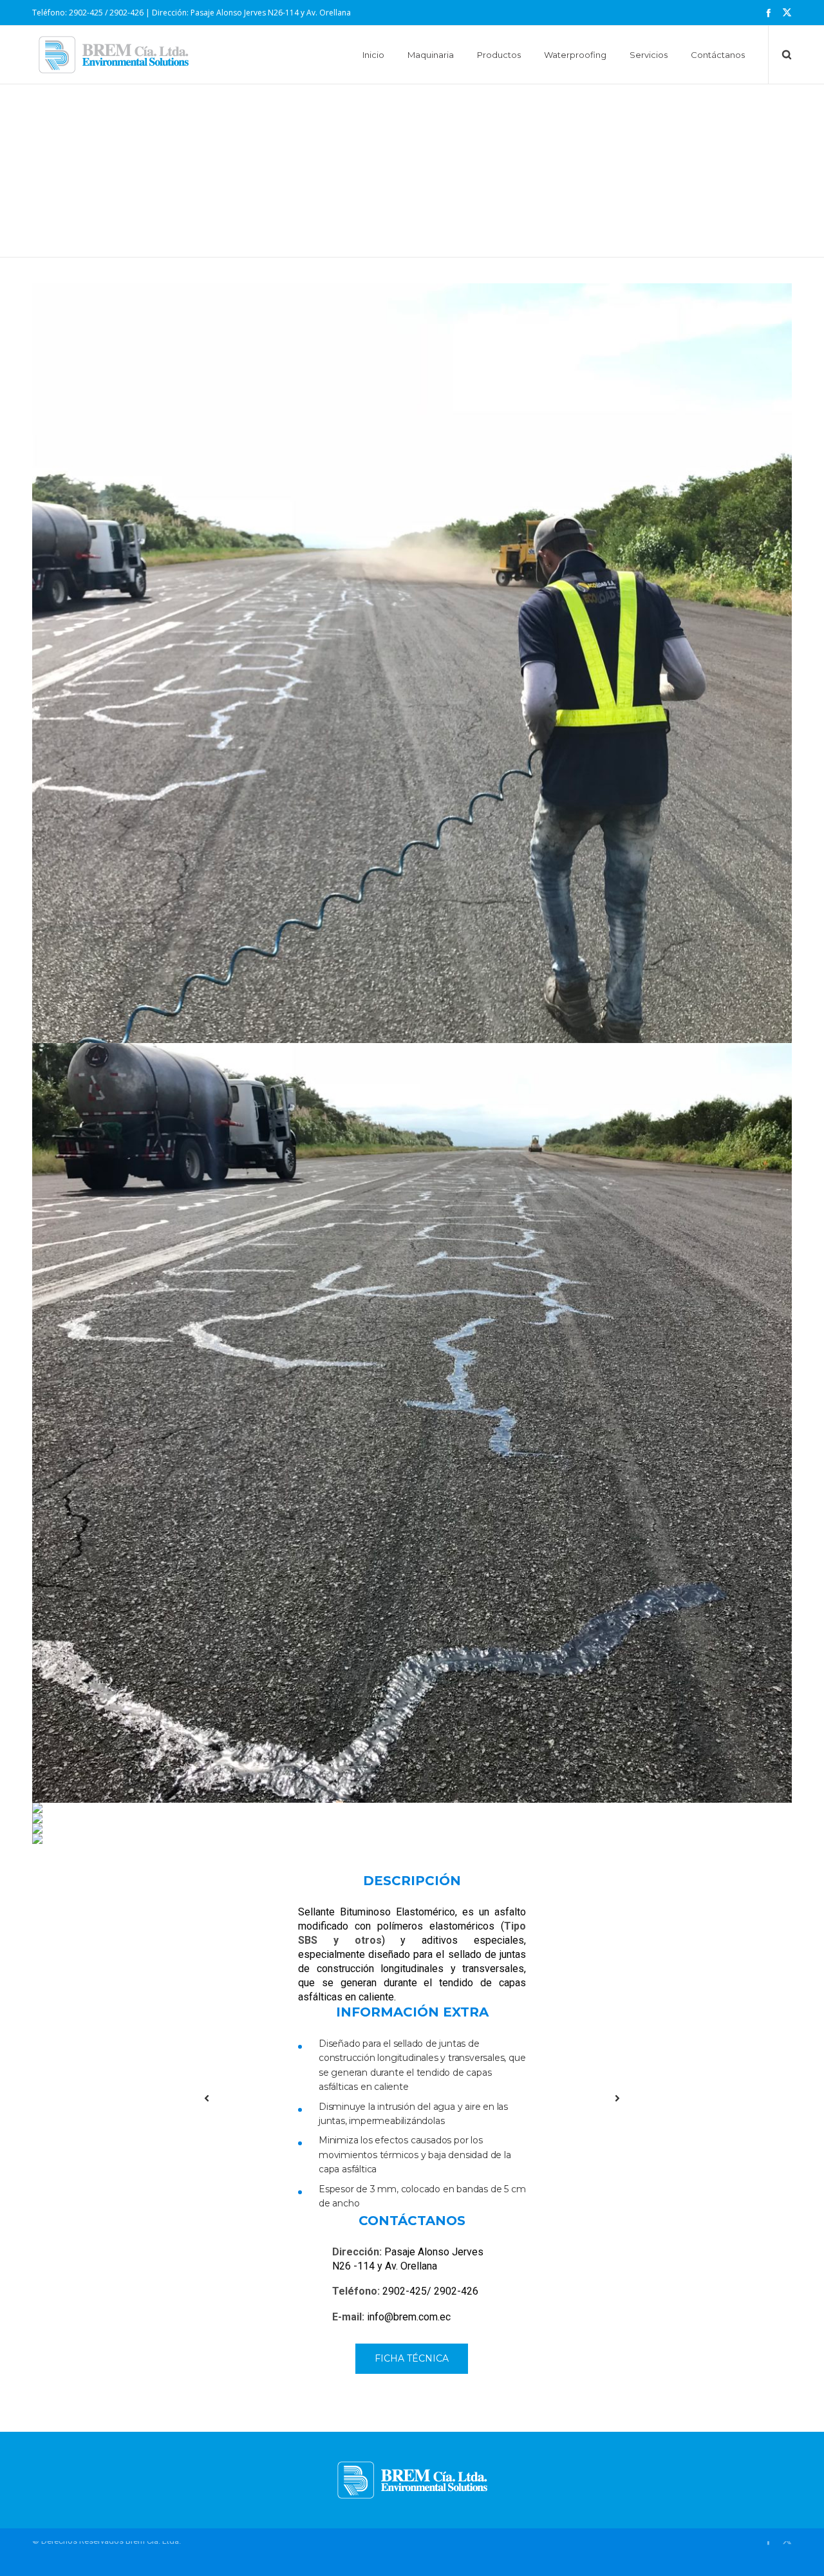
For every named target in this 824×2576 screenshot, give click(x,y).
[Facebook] (768, 13)
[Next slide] (617, 2098)
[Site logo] (114, 55)
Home (365, 108)
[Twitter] (787, 13)
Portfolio (403, 108)
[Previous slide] (207, 2098)
